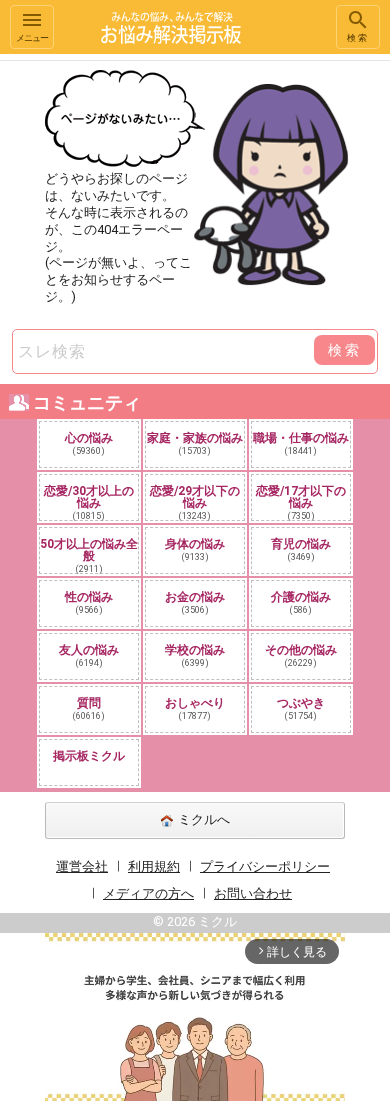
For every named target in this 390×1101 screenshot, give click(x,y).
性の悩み (89, 602)
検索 (358, 38)
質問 (89, 708)
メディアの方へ (148, 893)
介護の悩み (301, 602)
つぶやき (301, 708)
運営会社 (82, 866)
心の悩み (89, 443)
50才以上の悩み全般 (89, 555)
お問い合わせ (253, 893)
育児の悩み (301, 549)
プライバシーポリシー (265, 866)
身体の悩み (195, 549)
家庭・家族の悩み (195, 443)
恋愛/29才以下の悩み (195, 502)
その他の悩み (301, 655)
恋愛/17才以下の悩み (301, 502)
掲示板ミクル (89, 756)
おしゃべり (195, 708)
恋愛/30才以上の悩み (89, 502)
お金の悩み (195, 602)
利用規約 (154, 866)
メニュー (32, 38)
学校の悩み (195, 655)
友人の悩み (89, 655)
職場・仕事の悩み (301, 443)
